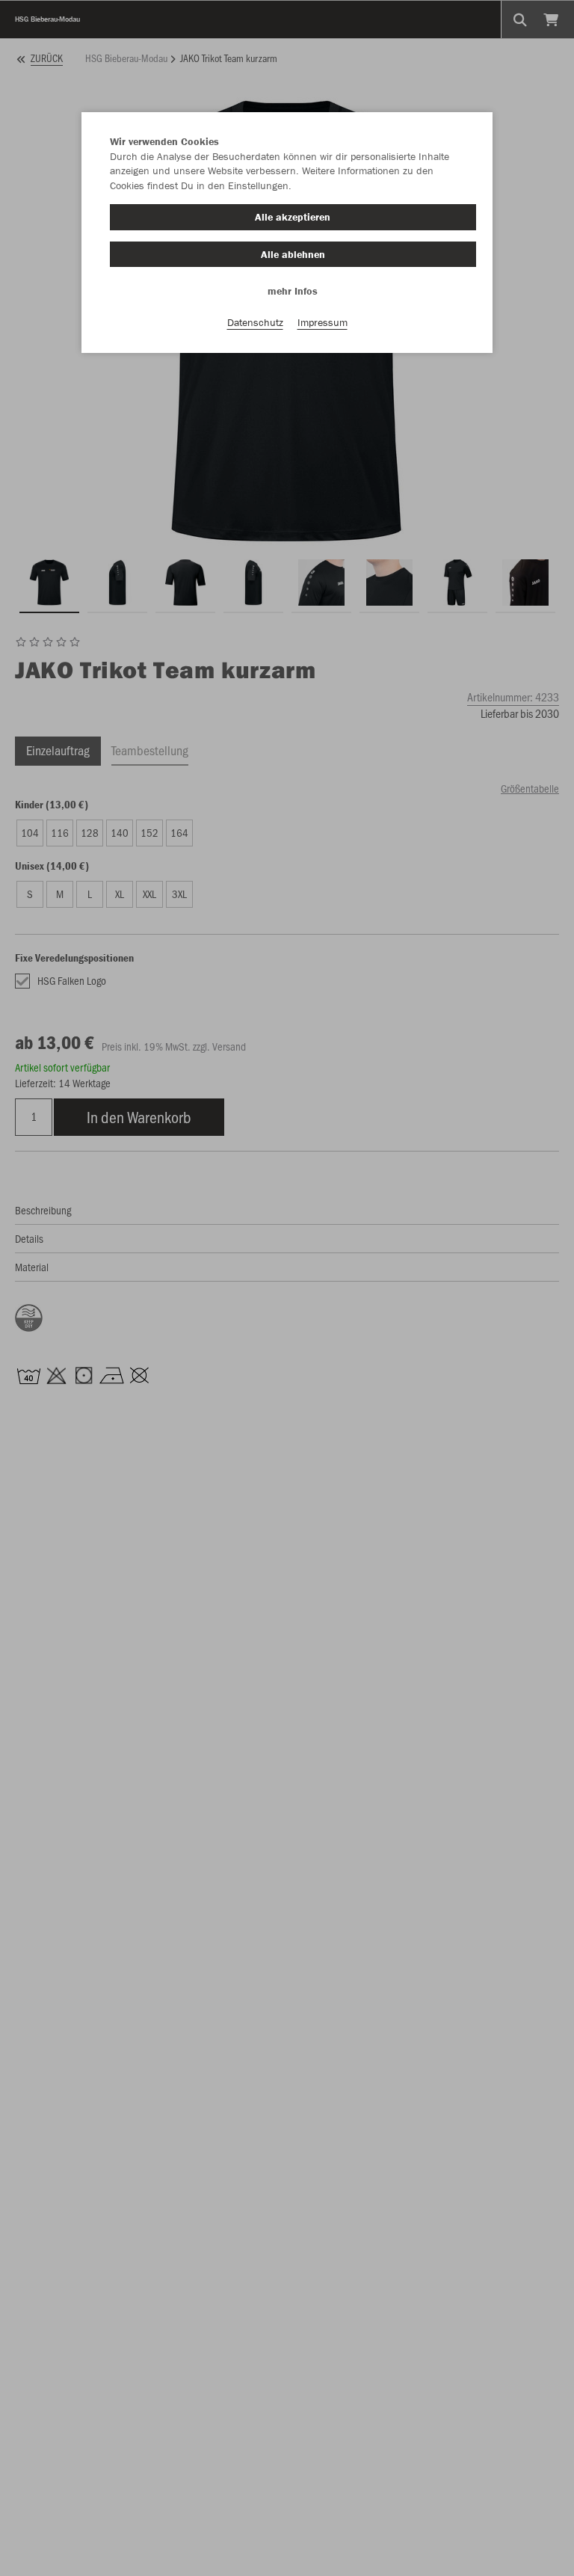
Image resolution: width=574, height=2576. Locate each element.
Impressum (323, 322)
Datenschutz (255, 322)
